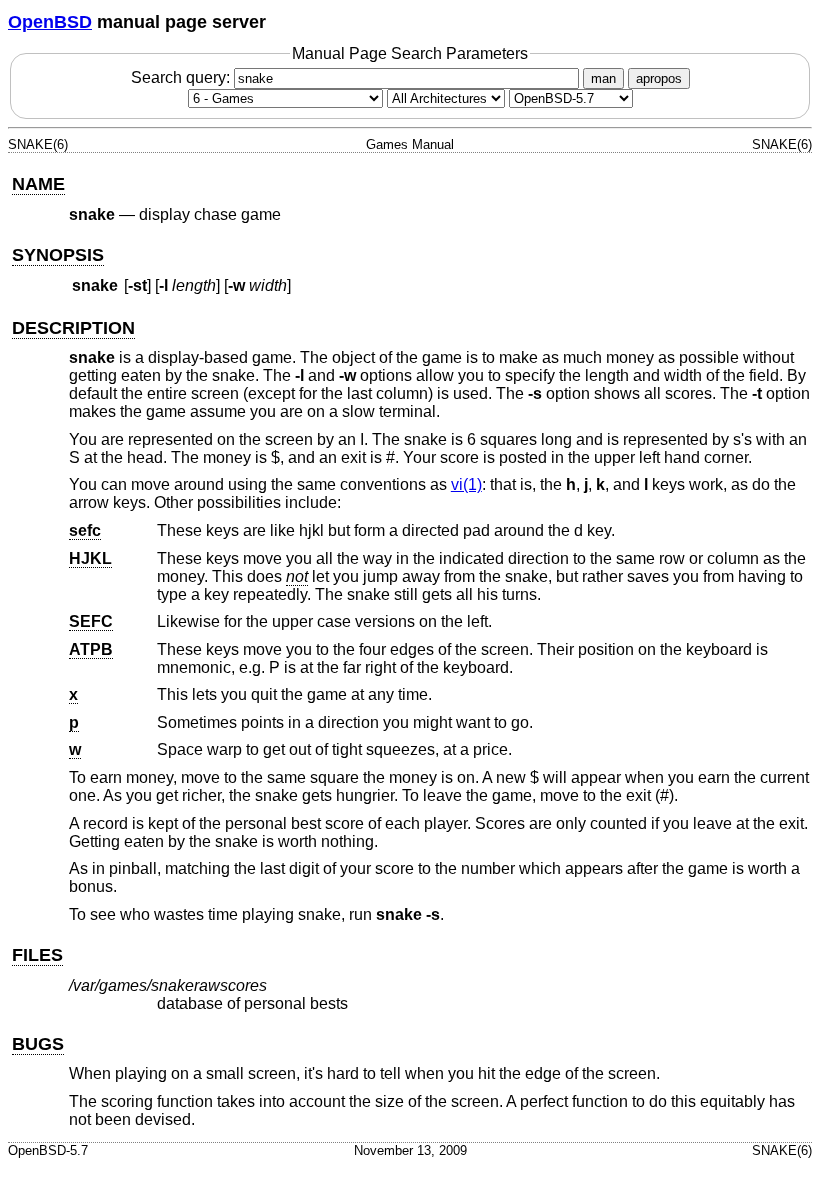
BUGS (38, 1044)
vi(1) (466, 484)
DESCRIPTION (73, 328)
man (603, 78)
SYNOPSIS (58, 255)
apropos (659, 78)
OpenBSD (50, 22)
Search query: (182, 77)
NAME (38, 184)
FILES (37, 955)
